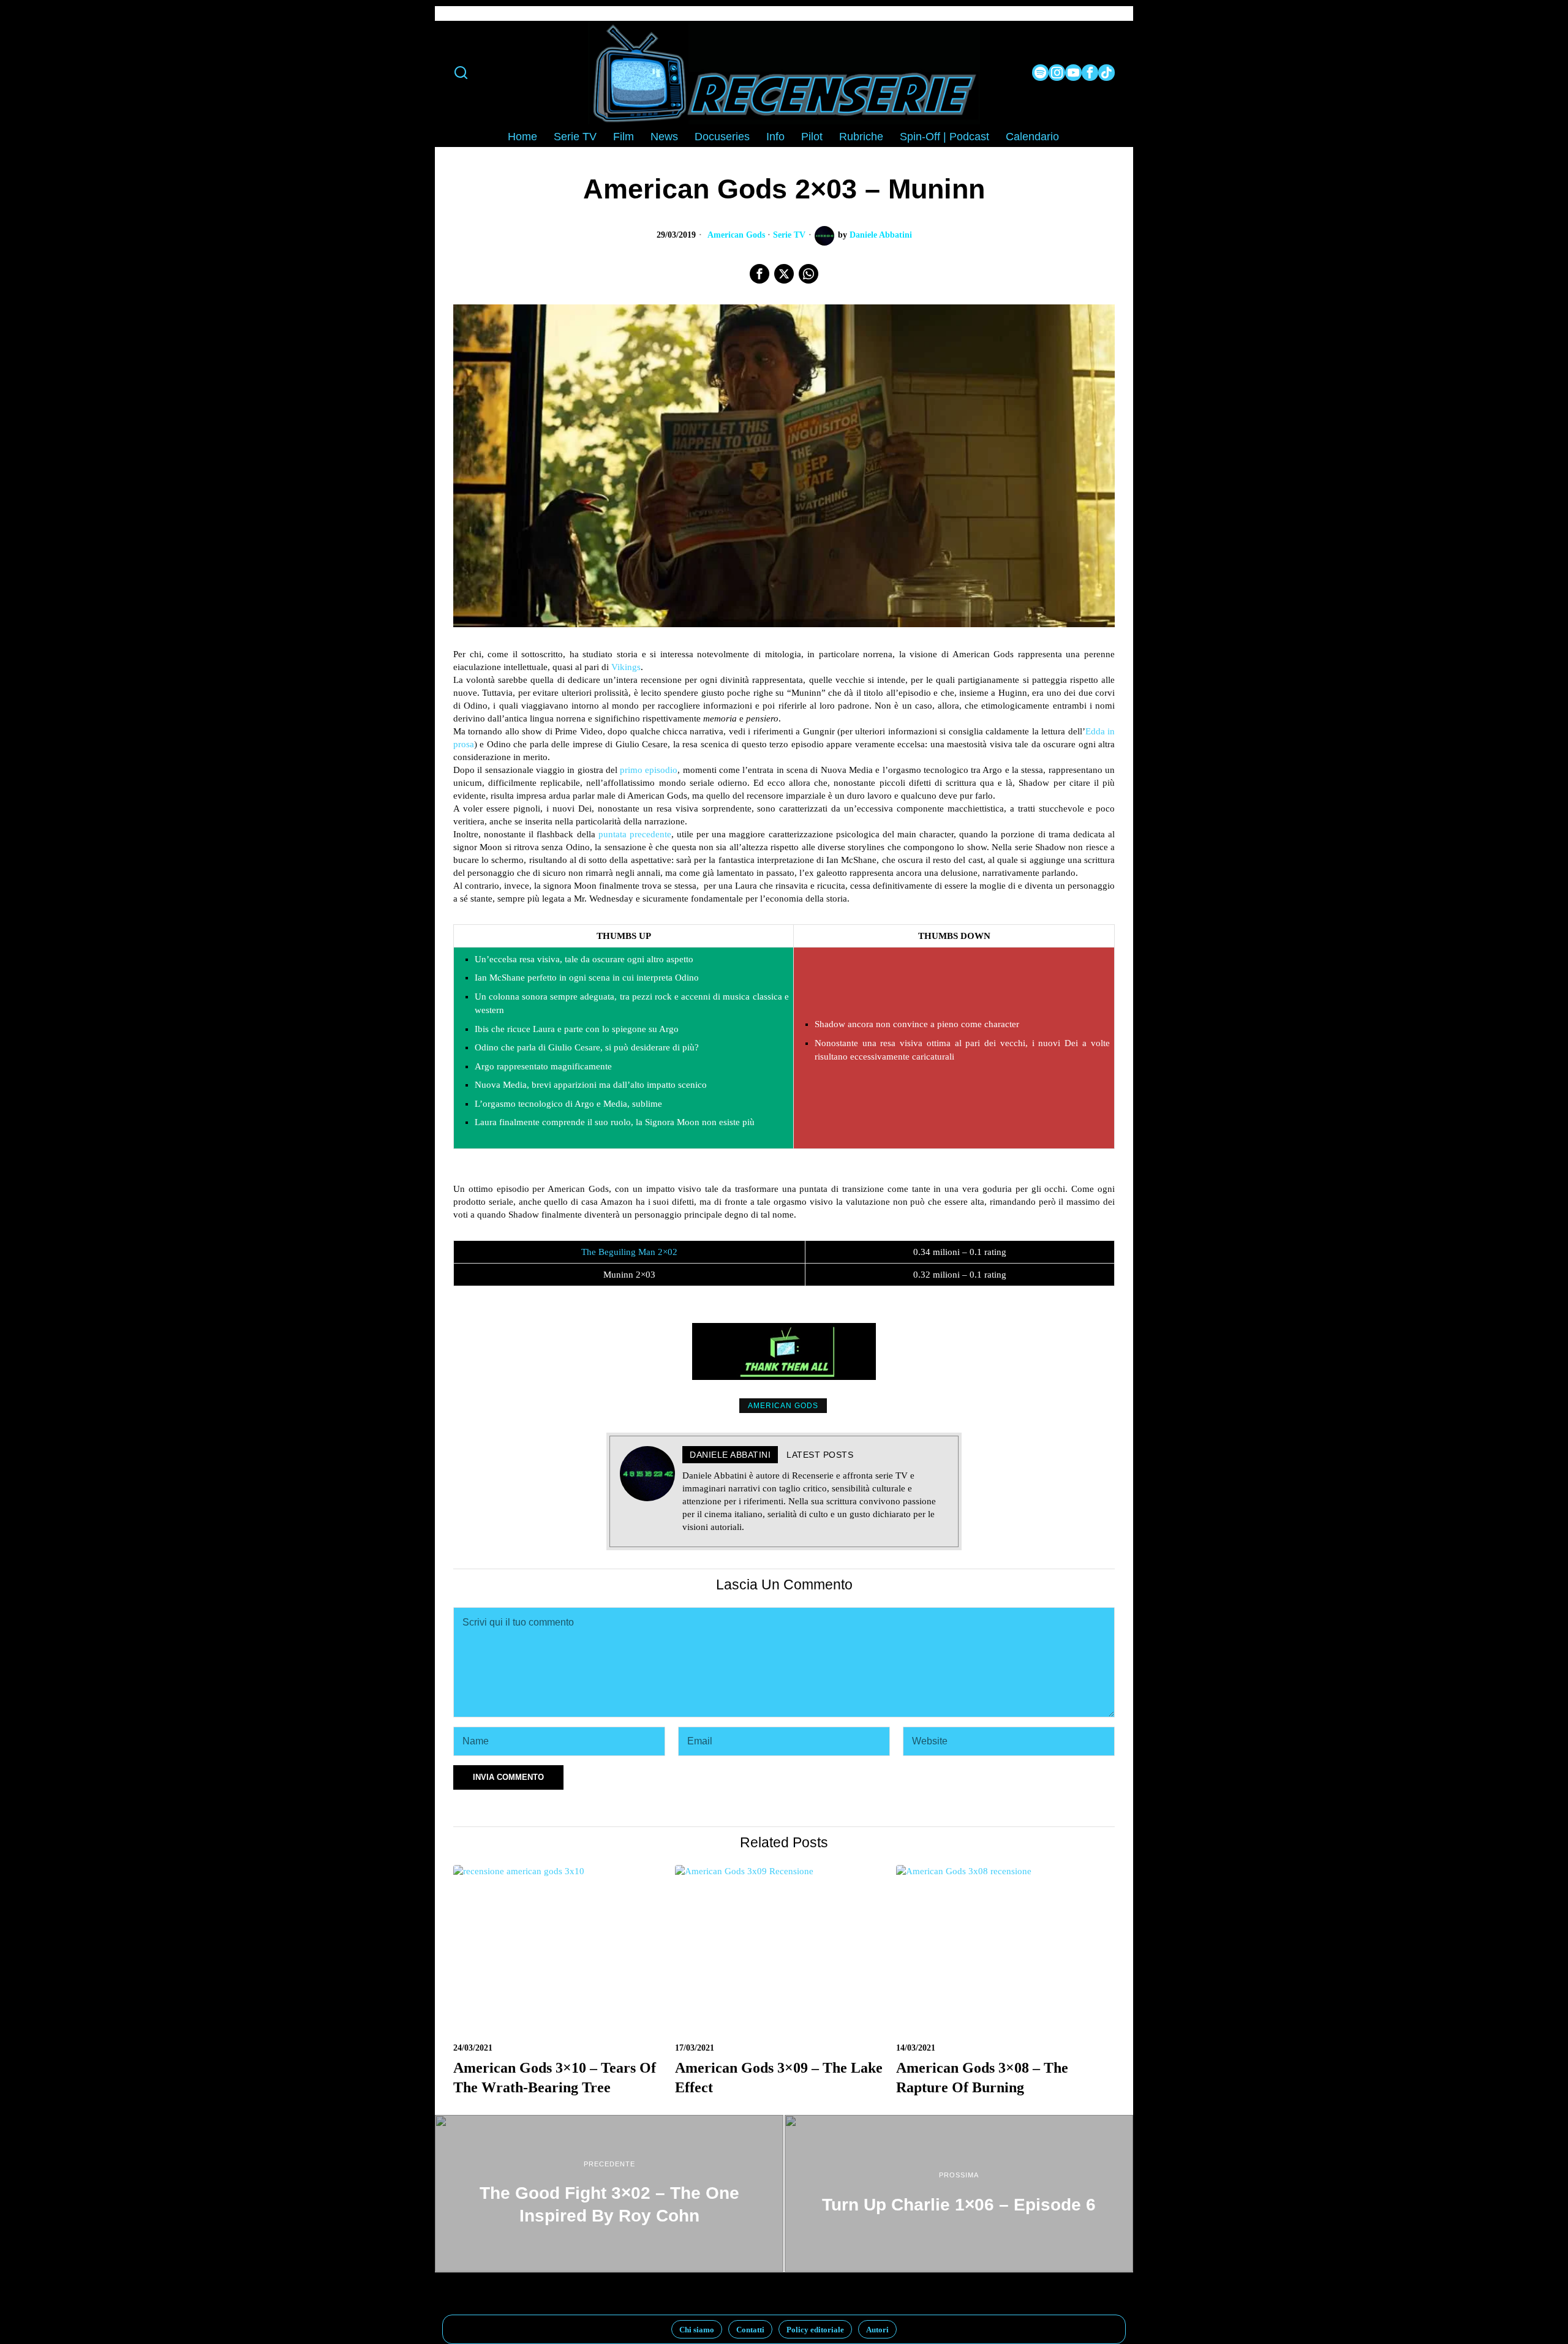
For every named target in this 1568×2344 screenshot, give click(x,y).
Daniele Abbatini (881, 235)
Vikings (626, 667)
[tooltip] (1040, 73)
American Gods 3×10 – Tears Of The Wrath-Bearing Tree (555, 2077)
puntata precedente (635, 834)
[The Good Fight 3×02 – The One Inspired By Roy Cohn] (609, 2193)
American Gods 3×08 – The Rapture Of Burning (982, 2077)
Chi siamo (697, 2330)
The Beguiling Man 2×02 (629, 1252)
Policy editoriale (815, 2330)
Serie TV (789, 235)
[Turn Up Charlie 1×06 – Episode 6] (959, 2193)
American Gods (736, 235)
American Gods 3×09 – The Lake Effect (779, 2077)
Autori (877, 2330)
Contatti (750, 2330)
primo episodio (649, 770)
